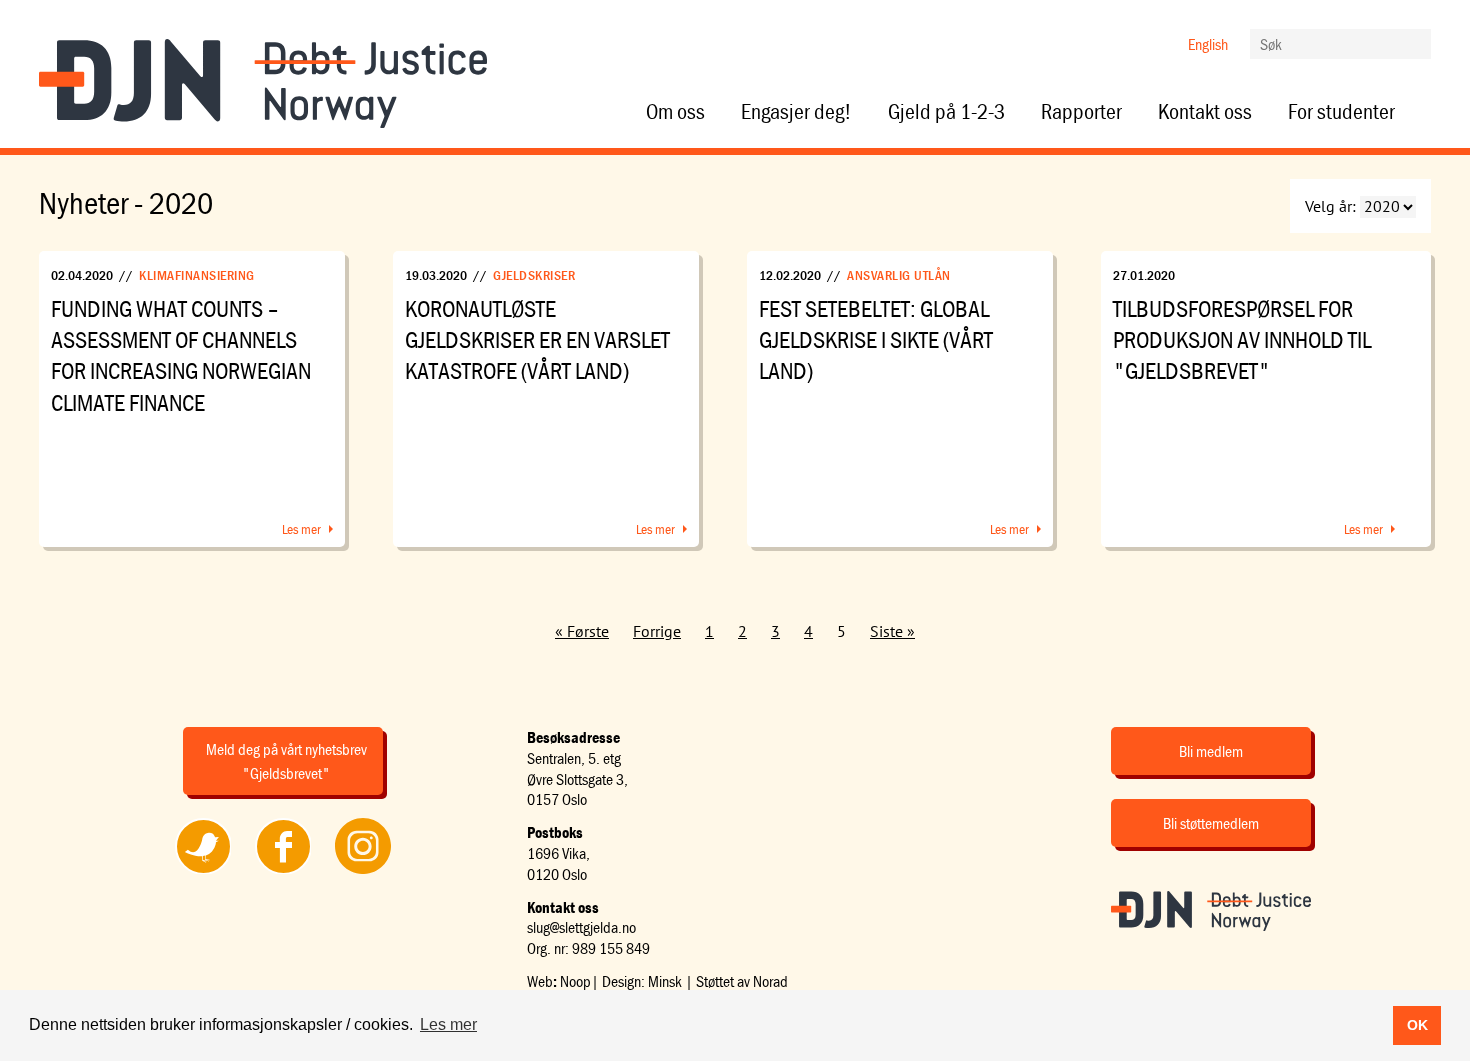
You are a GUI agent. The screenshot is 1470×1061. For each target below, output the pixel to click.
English (1208, 44)
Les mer (301, 529)
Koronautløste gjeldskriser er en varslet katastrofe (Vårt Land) (537, 339)
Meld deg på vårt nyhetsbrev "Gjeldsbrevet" (286, 761)
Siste (886, 631)
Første (588, 631)
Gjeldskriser (534, 275)
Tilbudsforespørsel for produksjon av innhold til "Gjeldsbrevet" (1242, 339)
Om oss (675, 112)
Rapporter (1081, 112)
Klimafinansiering (197, 275)
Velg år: (1330, 206)
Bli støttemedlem (1211, 823)
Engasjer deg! (796, 112)
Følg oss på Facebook (283, 873)
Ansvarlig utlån (899, 275)
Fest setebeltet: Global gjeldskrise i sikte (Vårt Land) (876, 339)
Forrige (657, 631)
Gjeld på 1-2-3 (946, 112)
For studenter (1341, 112)
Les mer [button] (448, 1024)
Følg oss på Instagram (363, 873)
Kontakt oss (1205, 112)
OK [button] (1417, 1025)
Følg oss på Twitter (203, 873)
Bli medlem (1211, 751)
